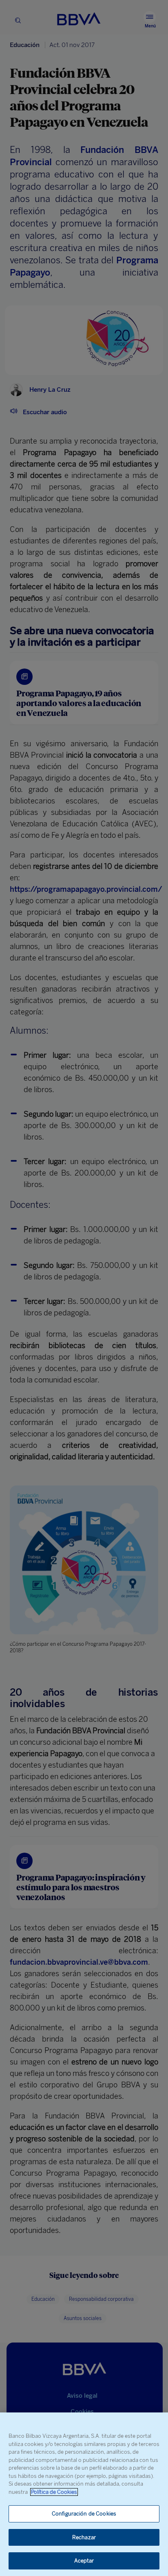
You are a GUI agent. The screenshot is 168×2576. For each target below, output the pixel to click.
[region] (84, 2494)
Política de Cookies (54, 2492)
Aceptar (84, 2561)
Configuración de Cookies (84, 2514)
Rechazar (84, 2537)
